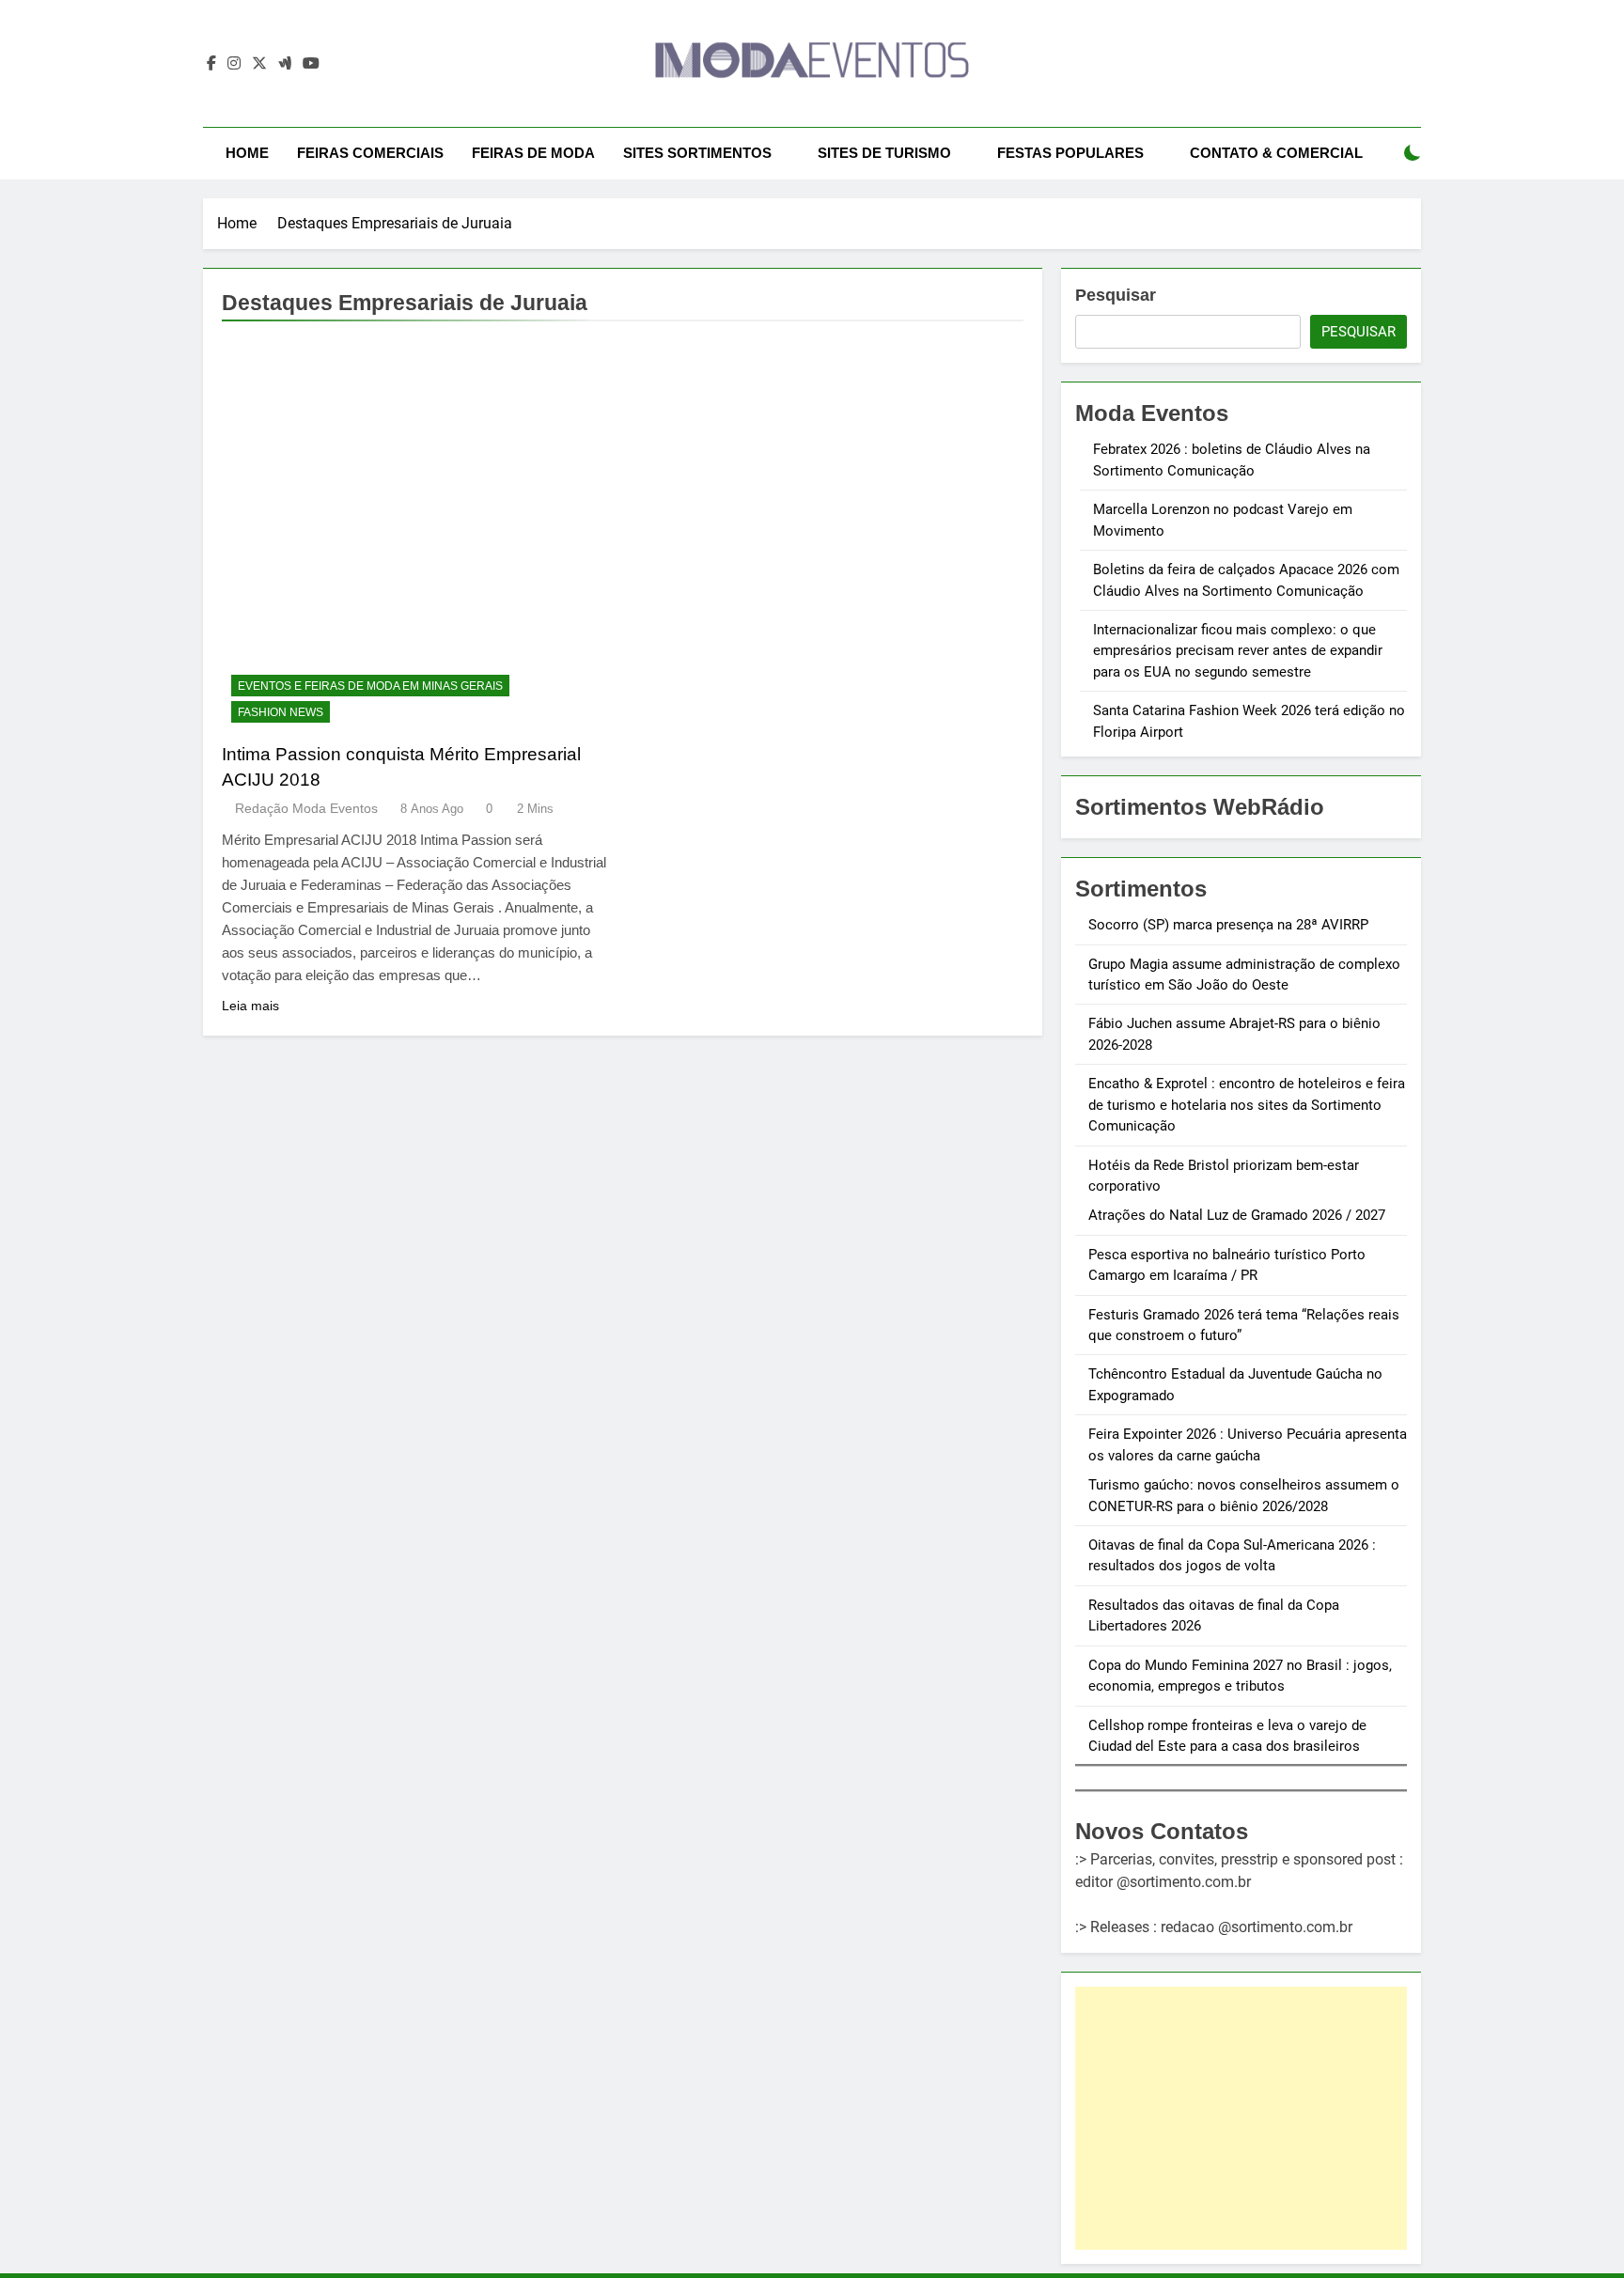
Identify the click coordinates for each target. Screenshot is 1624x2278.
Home (247, 153)
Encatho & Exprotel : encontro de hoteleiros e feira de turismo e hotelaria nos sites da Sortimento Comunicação (1247, 1105)
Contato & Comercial (1276, 153)
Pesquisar (1116, 295)
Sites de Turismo (884, 153)
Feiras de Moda (533, 153)
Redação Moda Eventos (306, 808)
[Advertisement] (1241, 2118)
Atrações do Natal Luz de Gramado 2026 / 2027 (1237, 1215)
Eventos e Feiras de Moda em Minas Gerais (370, 686)
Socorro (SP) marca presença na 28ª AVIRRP (1228, 925)
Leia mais (250, 1006)
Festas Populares (1070, 153)
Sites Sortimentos (697, 153)
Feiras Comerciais (370, 153)
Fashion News (281, 712)
